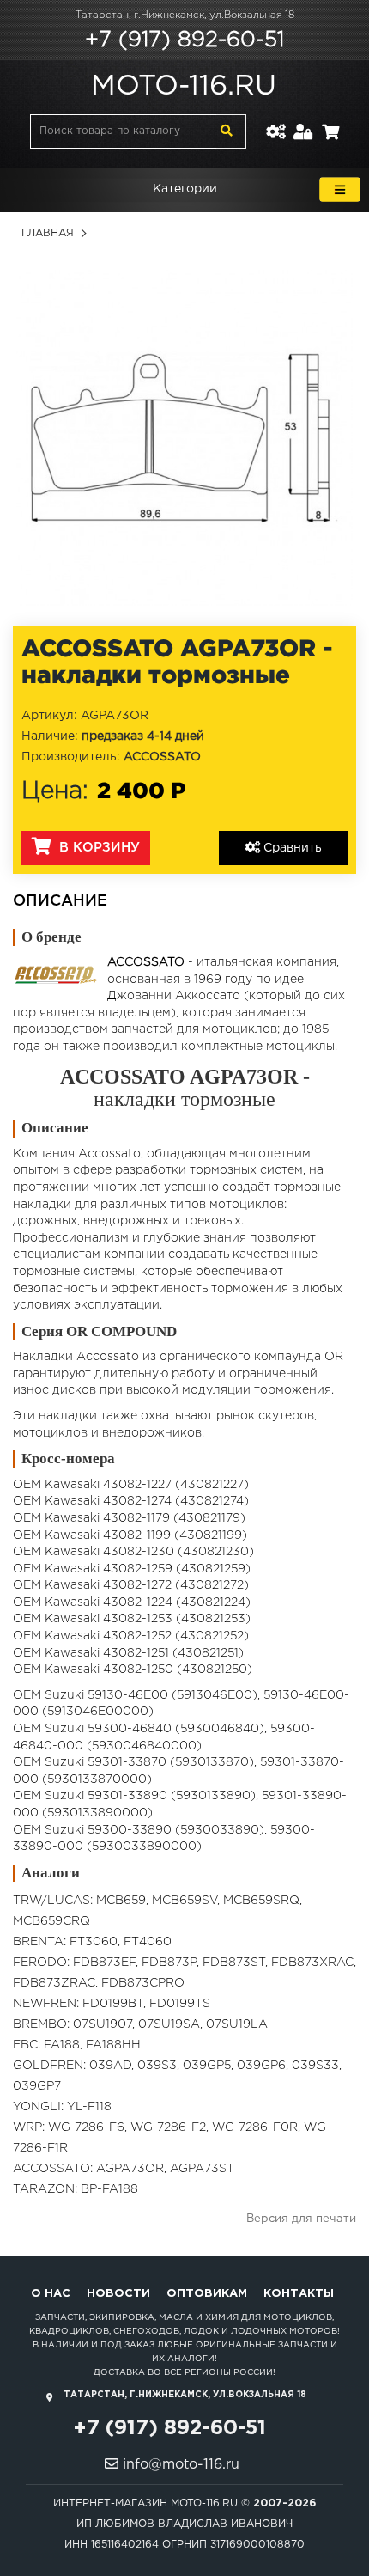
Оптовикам (207, 2294)
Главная (48, 233)
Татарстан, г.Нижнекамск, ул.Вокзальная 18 (185, 15)
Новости (118, 2294)
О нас (51, 2294)
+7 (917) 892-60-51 (184, 40)
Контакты (299, 2294)
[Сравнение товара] (275, 122)
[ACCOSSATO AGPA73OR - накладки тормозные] (184, 437)
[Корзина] (330, 122)
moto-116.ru (184, 87)
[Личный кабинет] (303, 122)
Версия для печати (301, 2219)
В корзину (97, 848)
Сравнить (291, 848)
